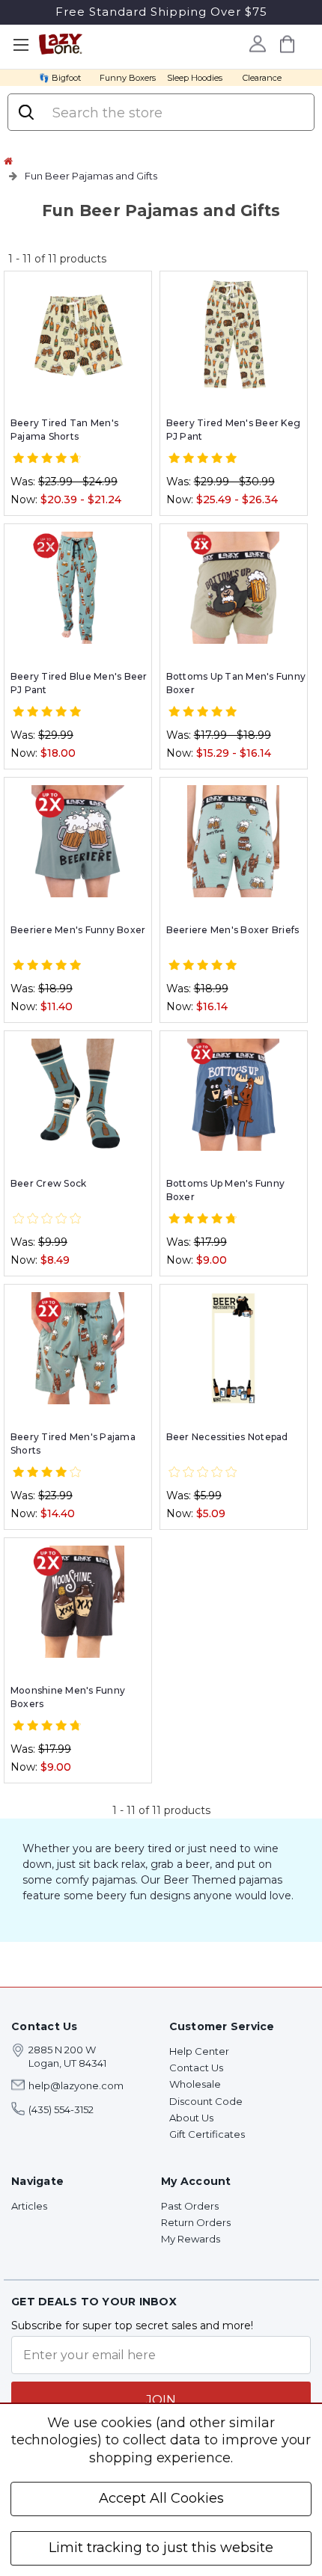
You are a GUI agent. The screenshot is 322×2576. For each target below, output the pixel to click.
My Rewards (191, 2239)
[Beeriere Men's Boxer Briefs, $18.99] (234, 841)
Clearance (262, 78)
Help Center (199, 2051)
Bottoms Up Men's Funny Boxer (226, 1190)
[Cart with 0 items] (287, 44)
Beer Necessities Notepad (227, 1437)
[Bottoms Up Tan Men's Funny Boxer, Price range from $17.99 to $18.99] (234, 588)
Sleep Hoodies (195, 78)
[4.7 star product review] (47, 458)
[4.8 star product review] (203, 1219)
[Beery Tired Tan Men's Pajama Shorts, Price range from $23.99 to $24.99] (78, 335)
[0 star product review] (47, 1219)
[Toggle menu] (21, 45)
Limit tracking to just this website (161, 2548)
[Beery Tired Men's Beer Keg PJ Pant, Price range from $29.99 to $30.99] (234, 335)
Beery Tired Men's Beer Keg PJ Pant (234, 430)
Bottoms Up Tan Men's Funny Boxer (236, 683)
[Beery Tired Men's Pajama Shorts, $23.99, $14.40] (78, 1348)
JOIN (161, 2400)
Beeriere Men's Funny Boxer (78, 930)
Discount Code (206, 2101)
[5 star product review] (203, 458)
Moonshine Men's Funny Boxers (68, 1697)
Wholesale (195, 2084)
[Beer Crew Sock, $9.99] (78, 1095)
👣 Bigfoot (60, 78)
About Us (191, 2118)
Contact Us (196, 2068)
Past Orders (190, 2206)
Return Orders (196, 2222)
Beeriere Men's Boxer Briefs (233, 930)
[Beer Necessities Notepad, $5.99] (234, 1348)
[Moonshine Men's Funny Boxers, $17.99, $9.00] (78, 1602)
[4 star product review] (47, 1472)
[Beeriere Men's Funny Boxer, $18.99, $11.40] (78, 841)
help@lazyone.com (76, 2085)
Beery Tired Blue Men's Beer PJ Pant (79, 683)
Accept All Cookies (161, 2498)
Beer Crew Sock (49, 1183)
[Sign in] (257, 43)
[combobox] (176, 113)
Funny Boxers (128, 78)
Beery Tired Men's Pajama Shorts (73, 1444)
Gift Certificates (207, 2134)
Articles (29, 2206)
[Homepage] (8, 161)
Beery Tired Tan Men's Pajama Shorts (64, 430)
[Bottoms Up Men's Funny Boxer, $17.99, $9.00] (234, 1095)
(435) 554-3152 (61, 2109)
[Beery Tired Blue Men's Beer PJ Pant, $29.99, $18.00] (78, 588)
